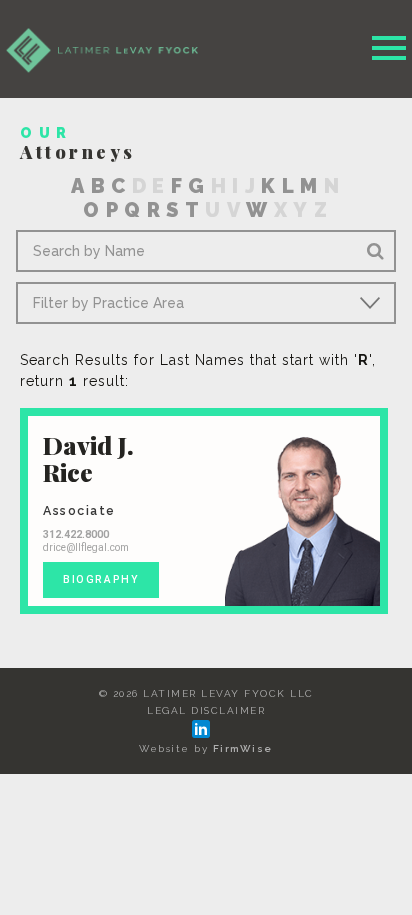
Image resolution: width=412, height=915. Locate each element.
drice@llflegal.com (86, 547)
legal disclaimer (206, 710)
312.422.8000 (76, 534)
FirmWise (243, 748)
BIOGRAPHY (101, 579)
